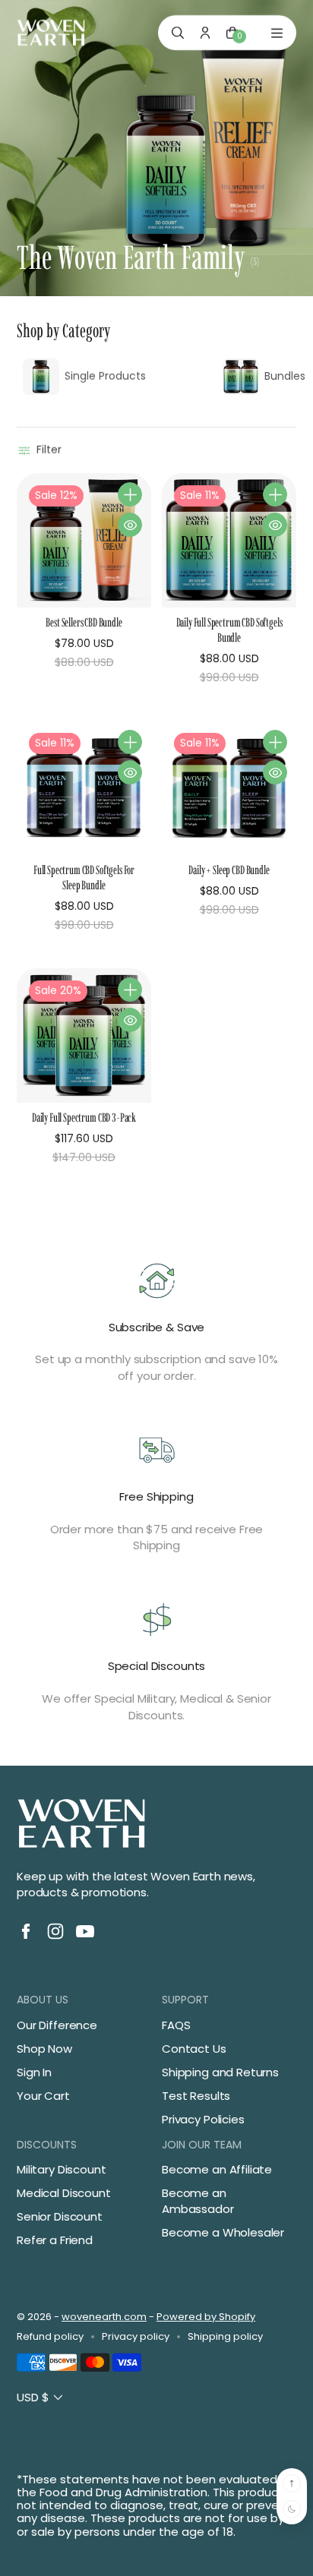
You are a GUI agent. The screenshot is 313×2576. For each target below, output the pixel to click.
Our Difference (57, 2025)
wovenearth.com (104, 2317)
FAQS (176, 2025)
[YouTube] (85, 1931)
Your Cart (43, 2096)
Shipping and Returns (220, 2072)
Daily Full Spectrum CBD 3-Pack (84, 1118)
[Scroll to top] (292, 2483)
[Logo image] (51, 33)
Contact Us (194, 2049)
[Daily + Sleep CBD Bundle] (229, 788)
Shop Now (44, 2049)
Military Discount (61, 2169)
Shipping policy (225, 2337)
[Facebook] (26, 1931)
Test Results (196, 2096)
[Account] (205, 33)
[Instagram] (55, 1931)
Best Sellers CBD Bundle (84, 622)
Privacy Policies (203, 2119)
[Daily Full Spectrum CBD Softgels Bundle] (229, 540)
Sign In (34, 2072)
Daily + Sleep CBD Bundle (229, 870)
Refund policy (50, 2337)
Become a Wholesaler (223, 2232)
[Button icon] (130, 494)
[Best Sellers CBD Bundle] (84, 540)
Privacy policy (136, 2337)
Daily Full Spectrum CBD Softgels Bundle (229, 630)
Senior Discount (60, 2216)
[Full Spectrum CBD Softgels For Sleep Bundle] (84, 788)
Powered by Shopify (206, 2317)
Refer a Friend (55, 2240)
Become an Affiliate (217, 2169)
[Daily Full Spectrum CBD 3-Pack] (84, 1035)
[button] (41, 450)
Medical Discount (64, 2193)
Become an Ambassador (198, 2201)
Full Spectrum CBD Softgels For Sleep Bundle (84, 878)
